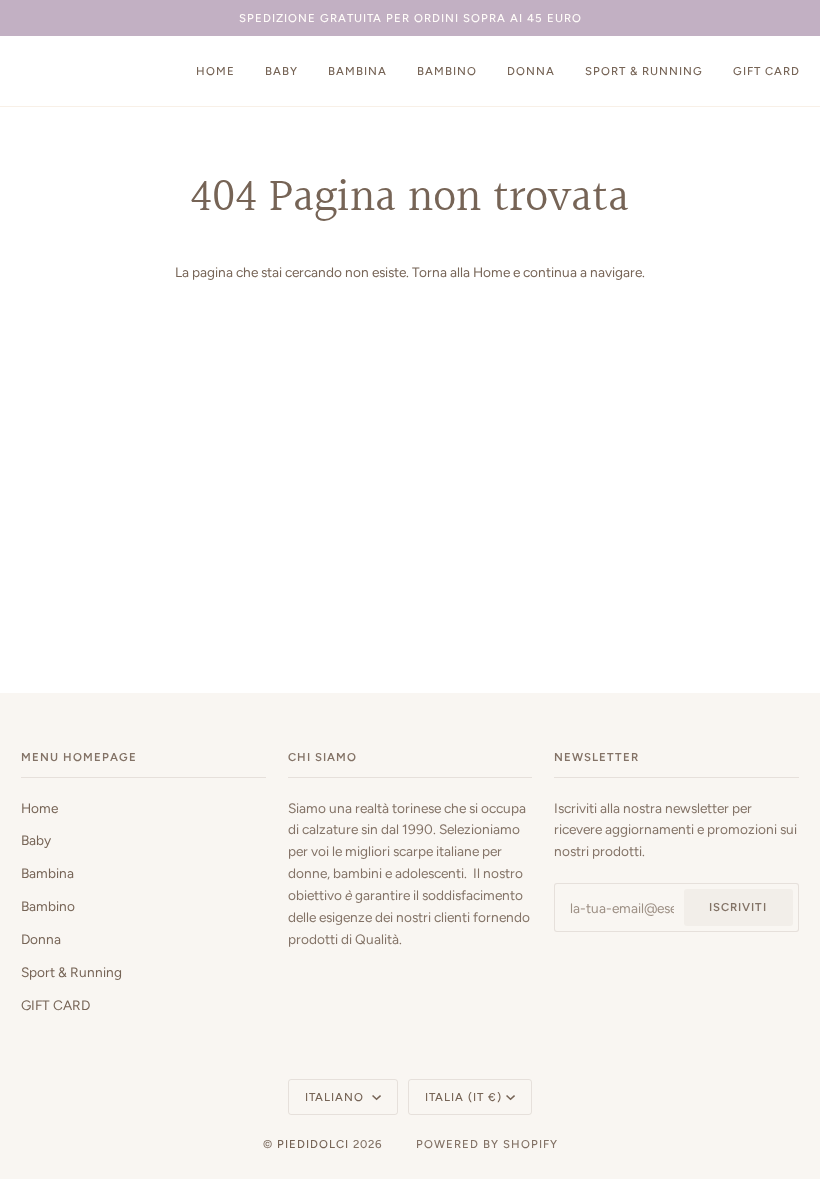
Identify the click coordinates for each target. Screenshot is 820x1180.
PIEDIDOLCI (313, 1144)
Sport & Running (71, 972)
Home (491, 272)
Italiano (336, 1097)
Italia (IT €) (463, 1097)
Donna (41, 939)
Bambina (47, 873)
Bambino (48, 906)
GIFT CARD (55, 1005)
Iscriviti (738, 907)
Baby (36, 840)
